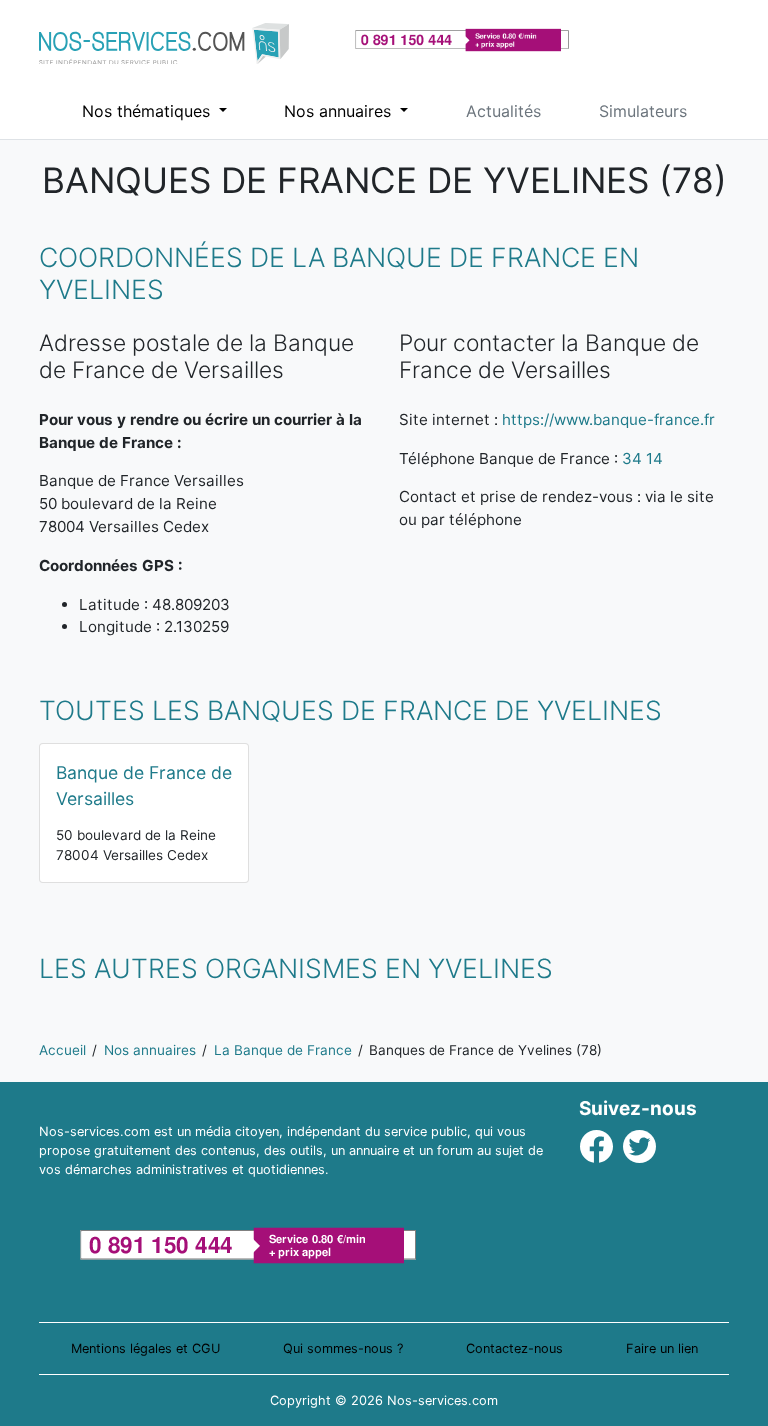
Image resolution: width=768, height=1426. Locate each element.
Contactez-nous (514, 1348)
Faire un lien (662, 1348)
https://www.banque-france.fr (608, 419)
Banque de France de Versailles (144, 785)
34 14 (642, 458)
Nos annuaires (340, 111)
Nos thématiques (148, 111)
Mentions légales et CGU (145, 1348)
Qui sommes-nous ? (343, 1348)
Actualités (503, 111)
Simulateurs (643, 111)
